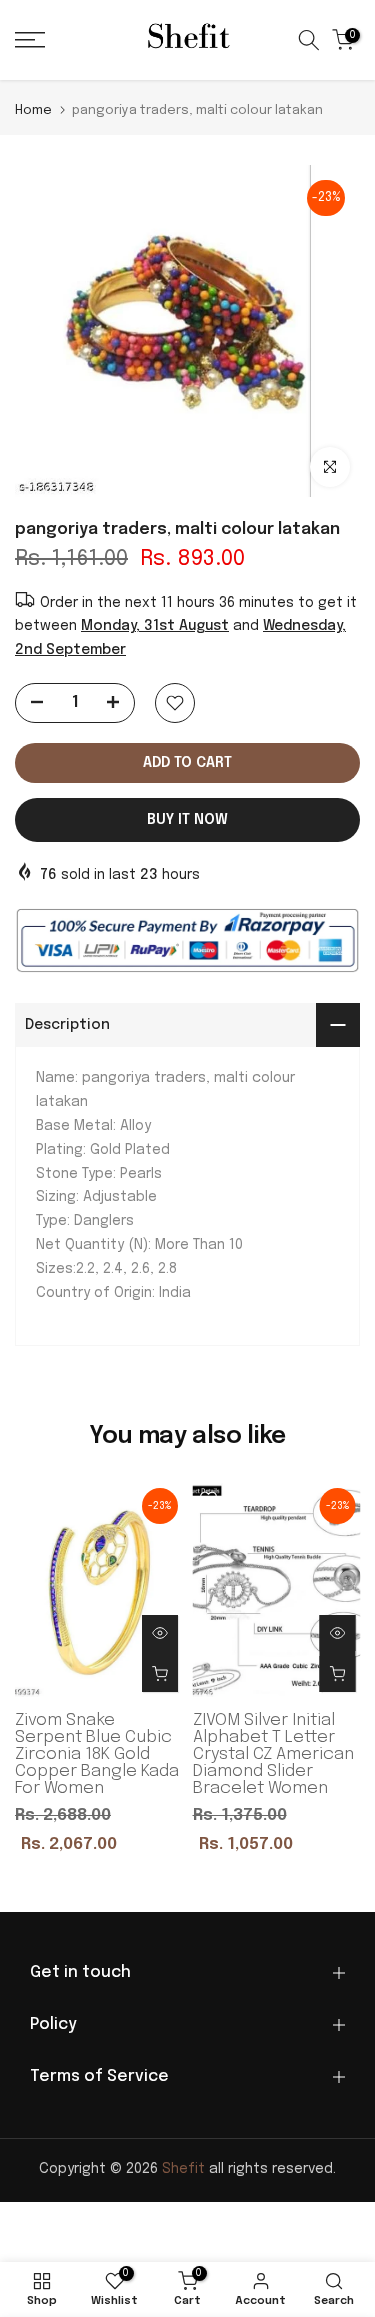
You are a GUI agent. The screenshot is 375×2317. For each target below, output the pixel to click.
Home (33, 110)
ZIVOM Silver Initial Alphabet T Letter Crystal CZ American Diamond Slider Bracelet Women (273, 1754)
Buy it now (187, 820)
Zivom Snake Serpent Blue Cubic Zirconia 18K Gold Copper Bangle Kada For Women (97, 1754)
